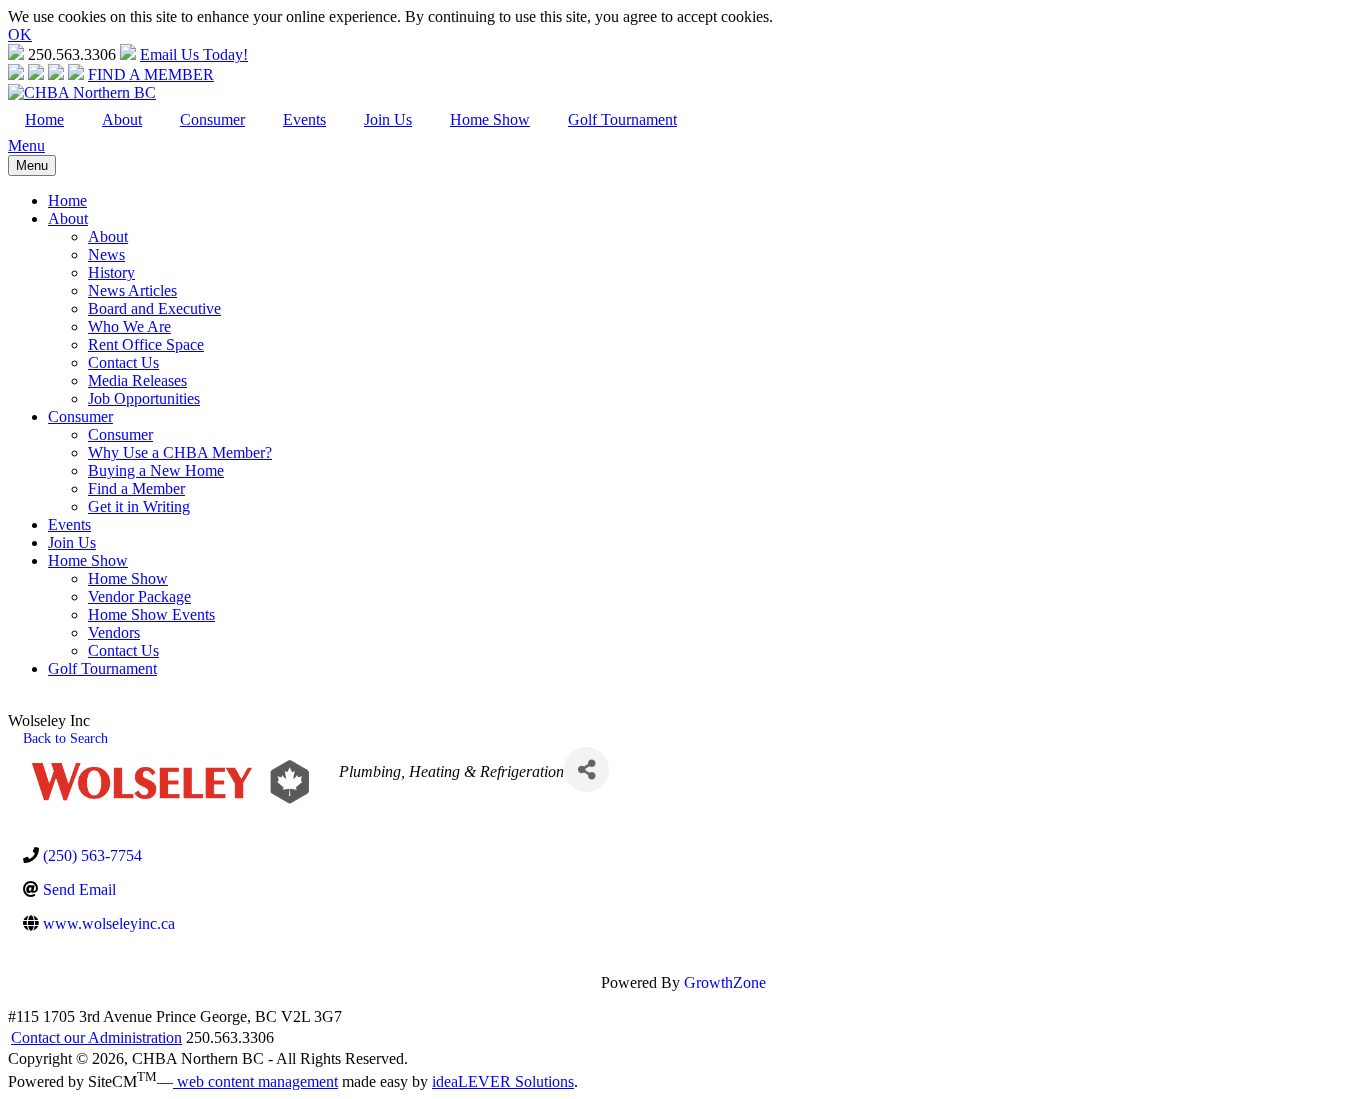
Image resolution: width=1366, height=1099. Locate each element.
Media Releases (137, 380)
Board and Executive (154, 308)
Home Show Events (151, 614)
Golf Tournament (622, 119)
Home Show (490, 119)
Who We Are (129, 326)
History (111, 272)
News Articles (132, 290)
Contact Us (123, 362)
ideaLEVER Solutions (503, 1081)
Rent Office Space (146, 344)
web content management (255, 1081)
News (106, 254)
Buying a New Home (156, 470)
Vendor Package (139, 596)
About (122, 119)
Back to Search (65, 738)
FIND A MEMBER (151, 74)
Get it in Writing (139, 506)
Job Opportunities (144, 398)
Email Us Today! (194, 54)
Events (304, 119)
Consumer (212, 119)
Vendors (114, 632)
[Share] (586, 769)
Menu (26, 145)
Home (44, 119)
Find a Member (136, 488)
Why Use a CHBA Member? (180, 452)
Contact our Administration (96, 1037)
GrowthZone (725, 982)
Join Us (388, 119)
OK (20, 34)
